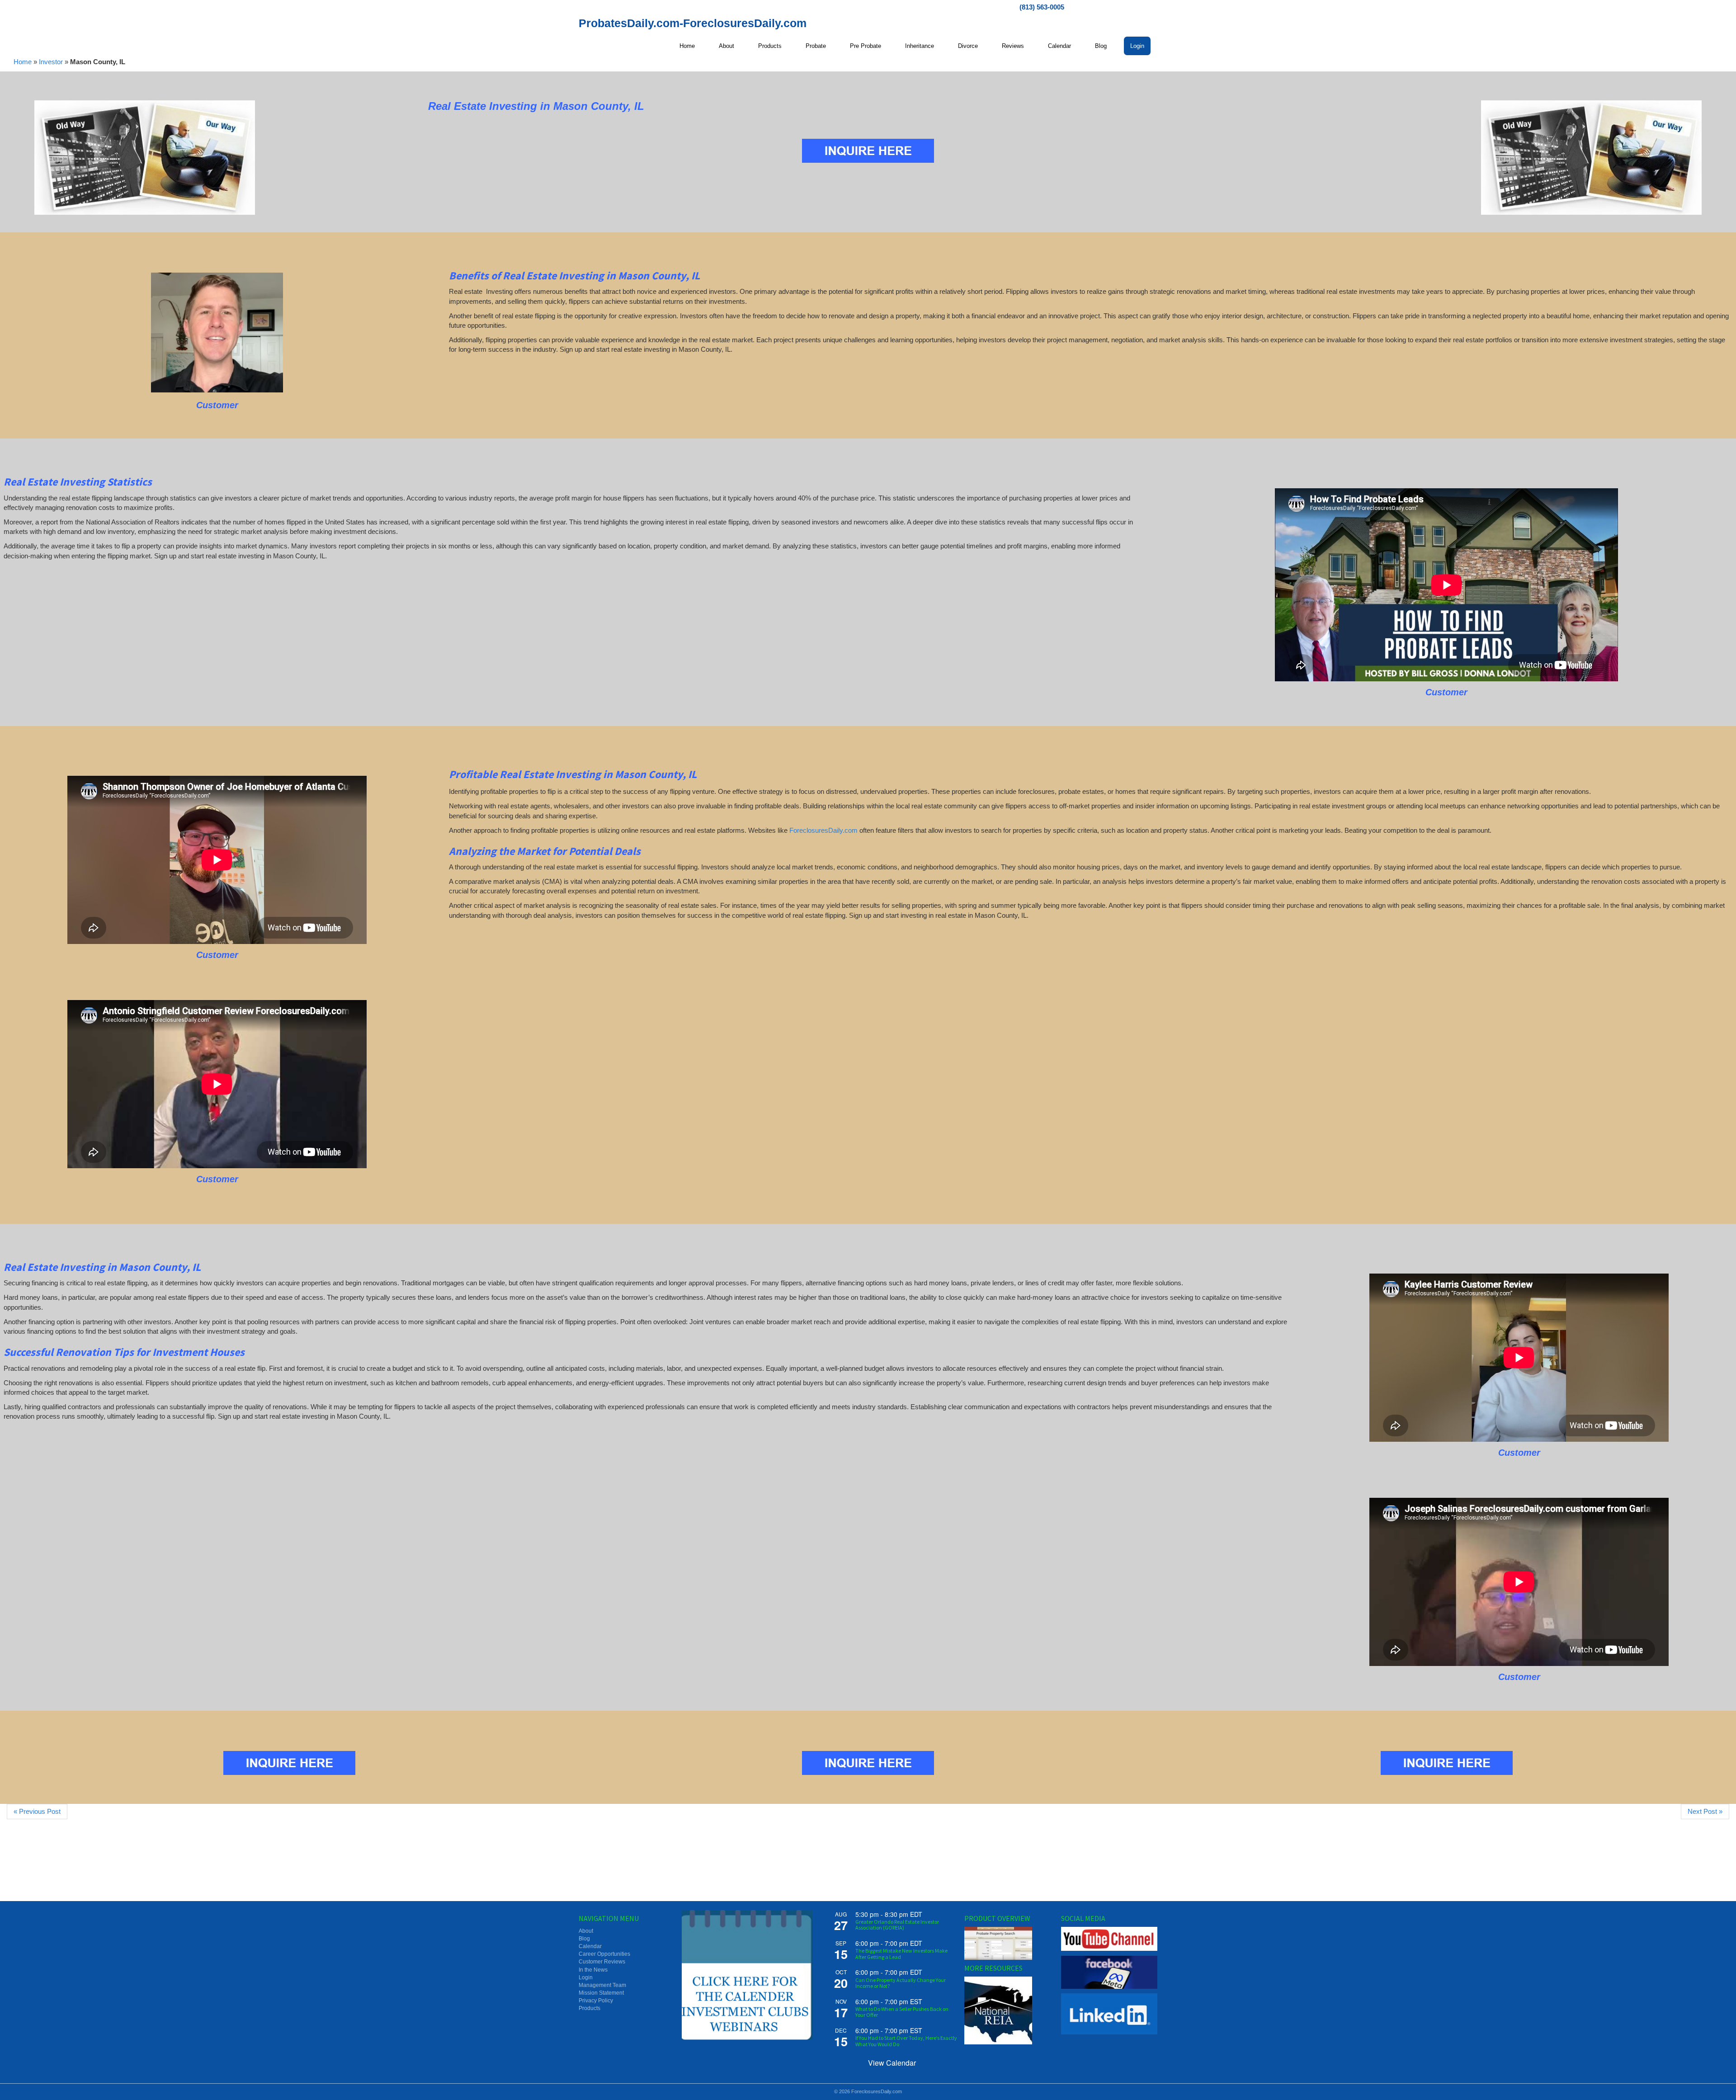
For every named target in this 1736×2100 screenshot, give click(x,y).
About (586, 1931)
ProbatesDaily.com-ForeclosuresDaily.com (693, 23)
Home (23, 62)
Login (586, 1977)
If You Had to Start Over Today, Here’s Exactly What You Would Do (906, 2041)
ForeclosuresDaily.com (823, 830)
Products (590, 2008)
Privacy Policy (596, 2001)
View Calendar (892, 2063)
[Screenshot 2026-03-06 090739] (217, 333)
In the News (593, 1970)
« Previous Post (37, 1811)
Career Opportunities (604, 1954)
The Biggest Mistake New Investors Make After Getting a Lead (901, 1954)
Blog (584, 1939)
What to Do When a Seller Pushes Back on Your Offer (902, 2012)
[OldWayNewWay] (145, 158)
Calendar (590, 1946)
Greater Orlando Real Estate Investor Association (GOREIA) (897, 1925)
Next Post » (1705, 1811)
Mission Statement (601, 1993)
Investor (51, 62)
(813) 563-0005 (1042, 7)
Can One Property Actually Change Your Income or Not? (901, 1983)
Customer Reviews (602, 1962)
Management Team (602, 1985)
